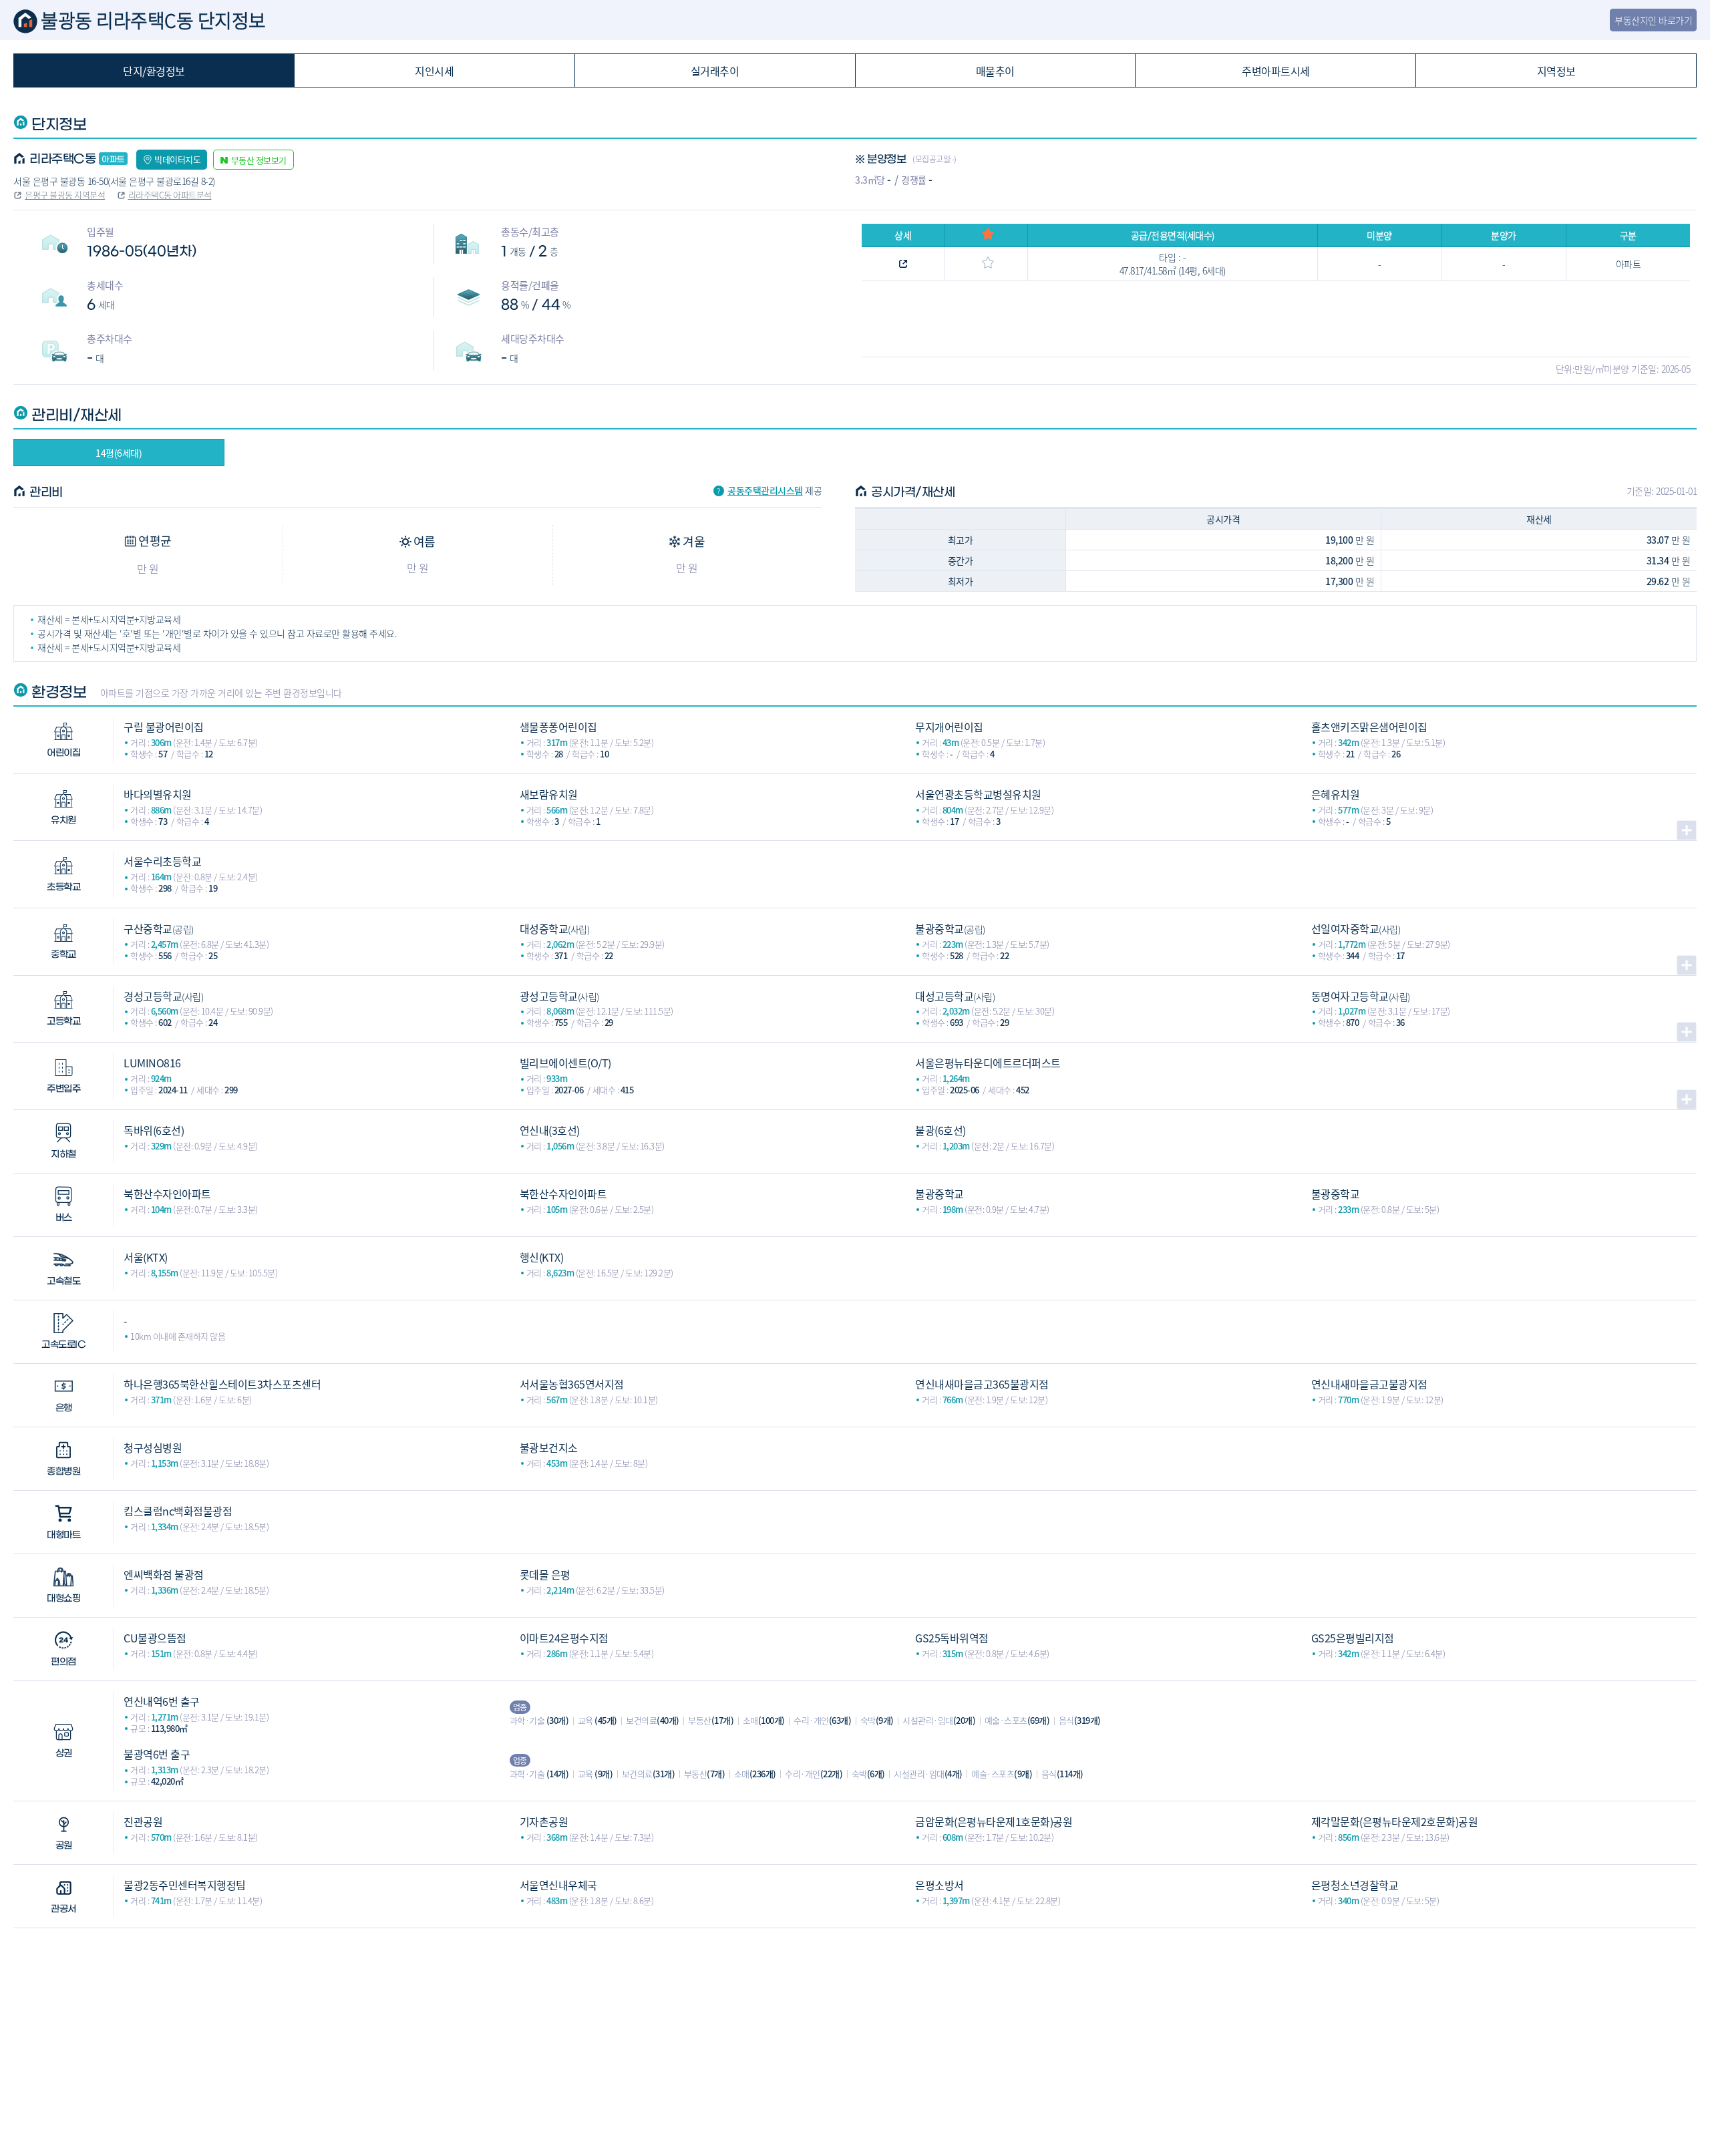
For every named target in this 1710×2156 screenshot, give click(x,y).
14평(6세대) (119, 453)
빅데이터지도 (177, 159)
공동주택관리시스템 (765, 490)
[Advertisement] (855, 2022)
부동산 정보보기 (259, 160)
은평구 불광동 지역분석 (65, 195)
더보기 (1687, 830)
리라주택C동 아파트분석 (170, 195)
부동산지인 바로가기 (1653, 20)
